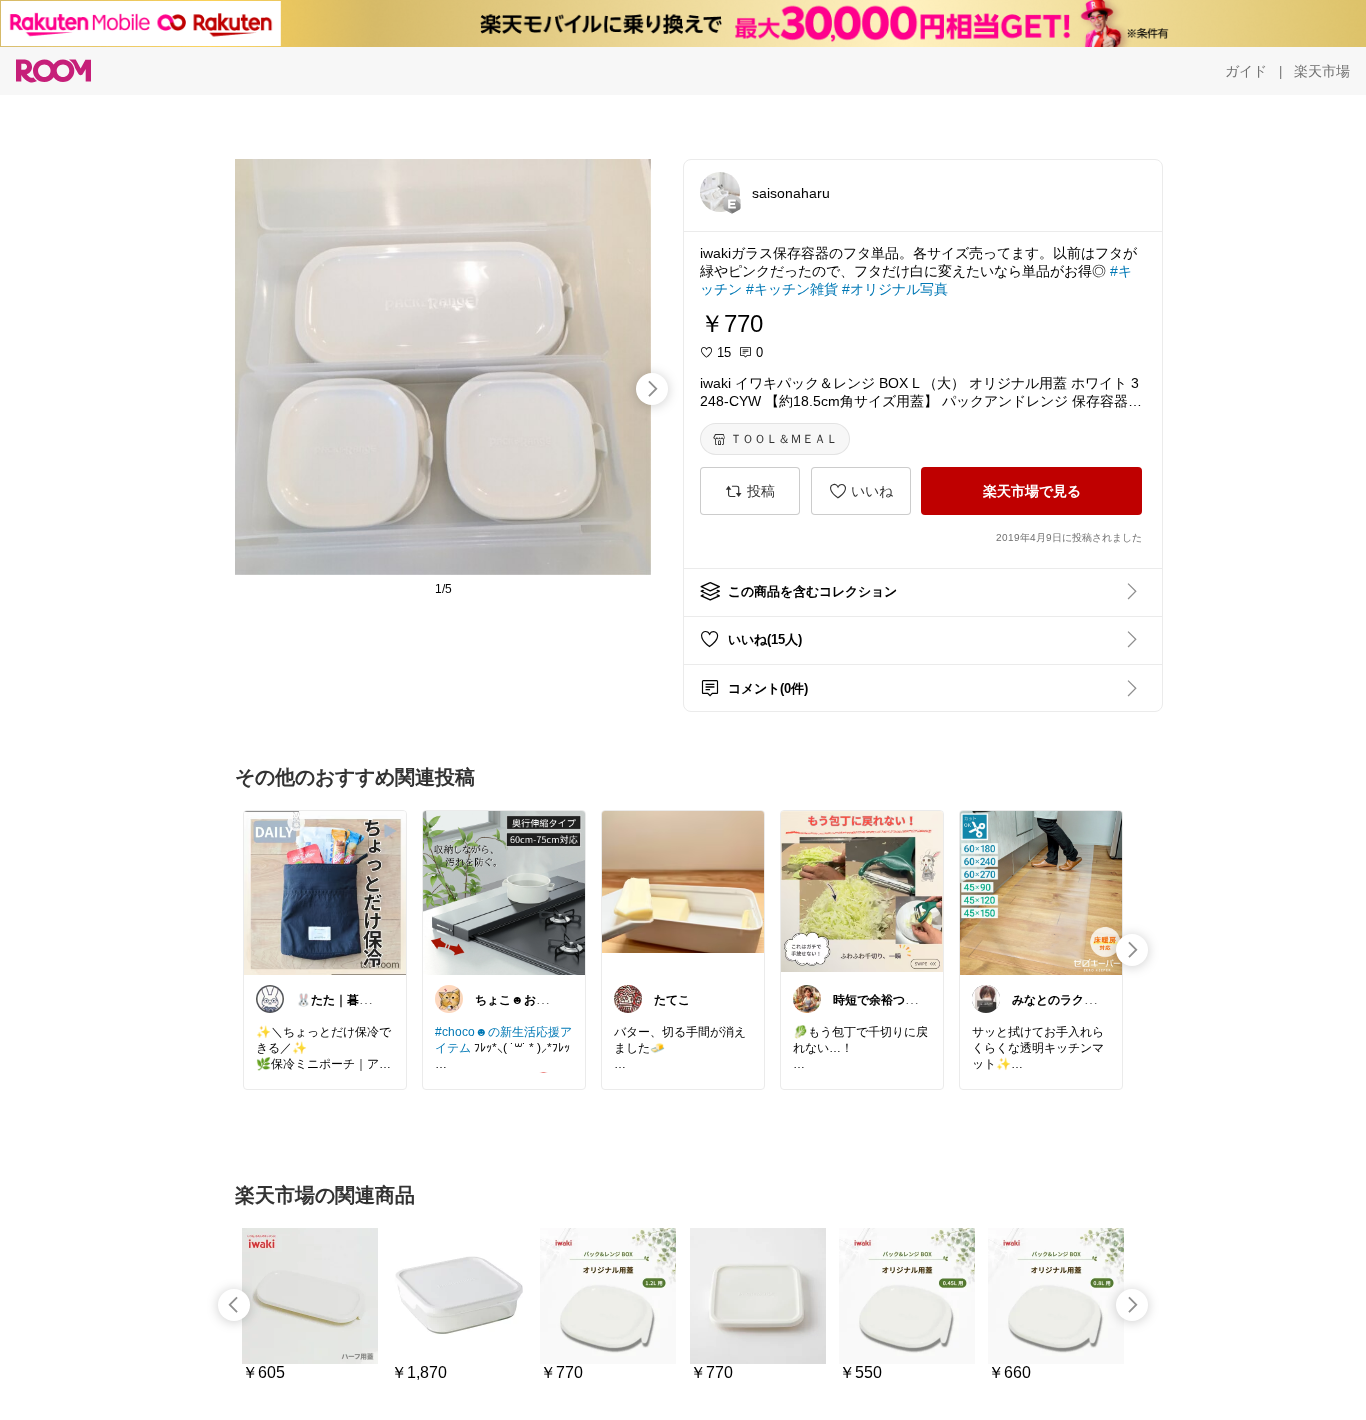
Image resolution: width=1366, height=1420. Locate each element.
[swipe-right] (652, 389)
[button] (720, 192)
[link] (325, 892)
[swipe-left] (234, 1305)
